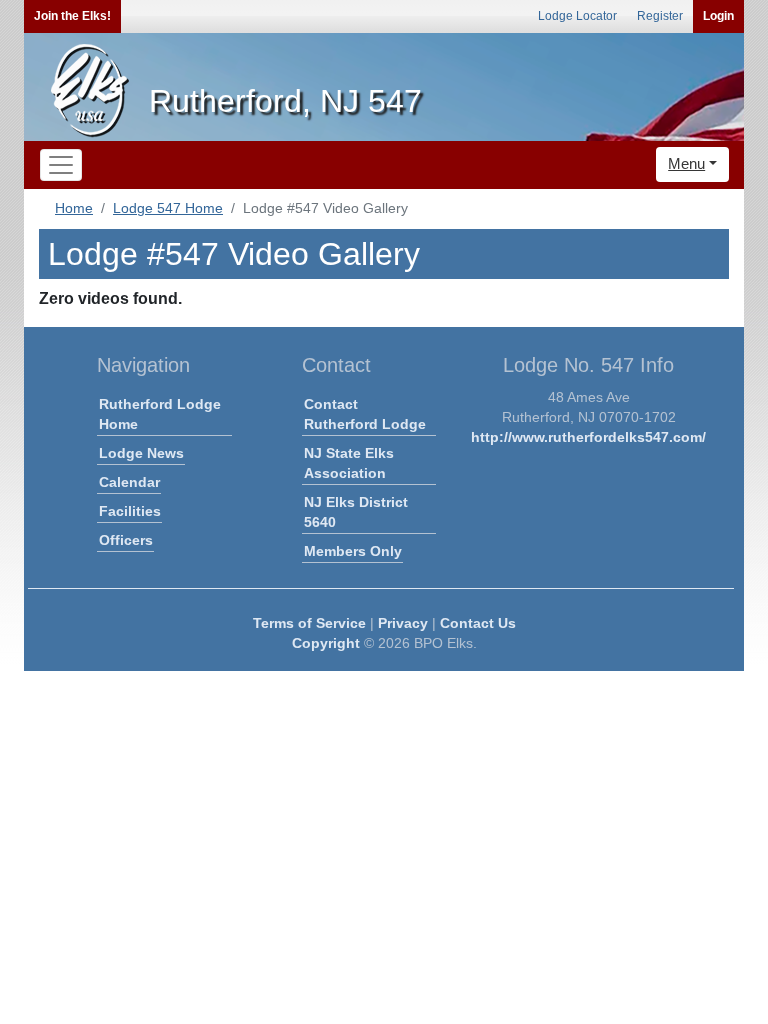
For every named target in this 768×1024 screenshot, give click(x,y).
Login (718, 16)
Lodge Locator (577, 16)
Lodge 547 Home (168, 208)
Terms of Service (309, 623)
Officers (126, 540)
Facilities (130, 511)
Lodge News (141, 453)
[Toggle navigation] (61, 165)
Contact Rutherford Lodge (365, 414)
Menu (686, 163)
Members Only (353, 551)
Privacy (403, 623)
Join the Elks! (72, 16)
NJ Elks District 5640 (356, 512)
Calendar (129, 482)
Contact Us (478, 623)
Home (74, 208)
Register (660, 16)
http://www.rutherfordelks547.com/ (588, 437)
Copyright (326, 643)
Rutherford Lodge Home (160, 414)
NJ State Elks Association (349, 463)
